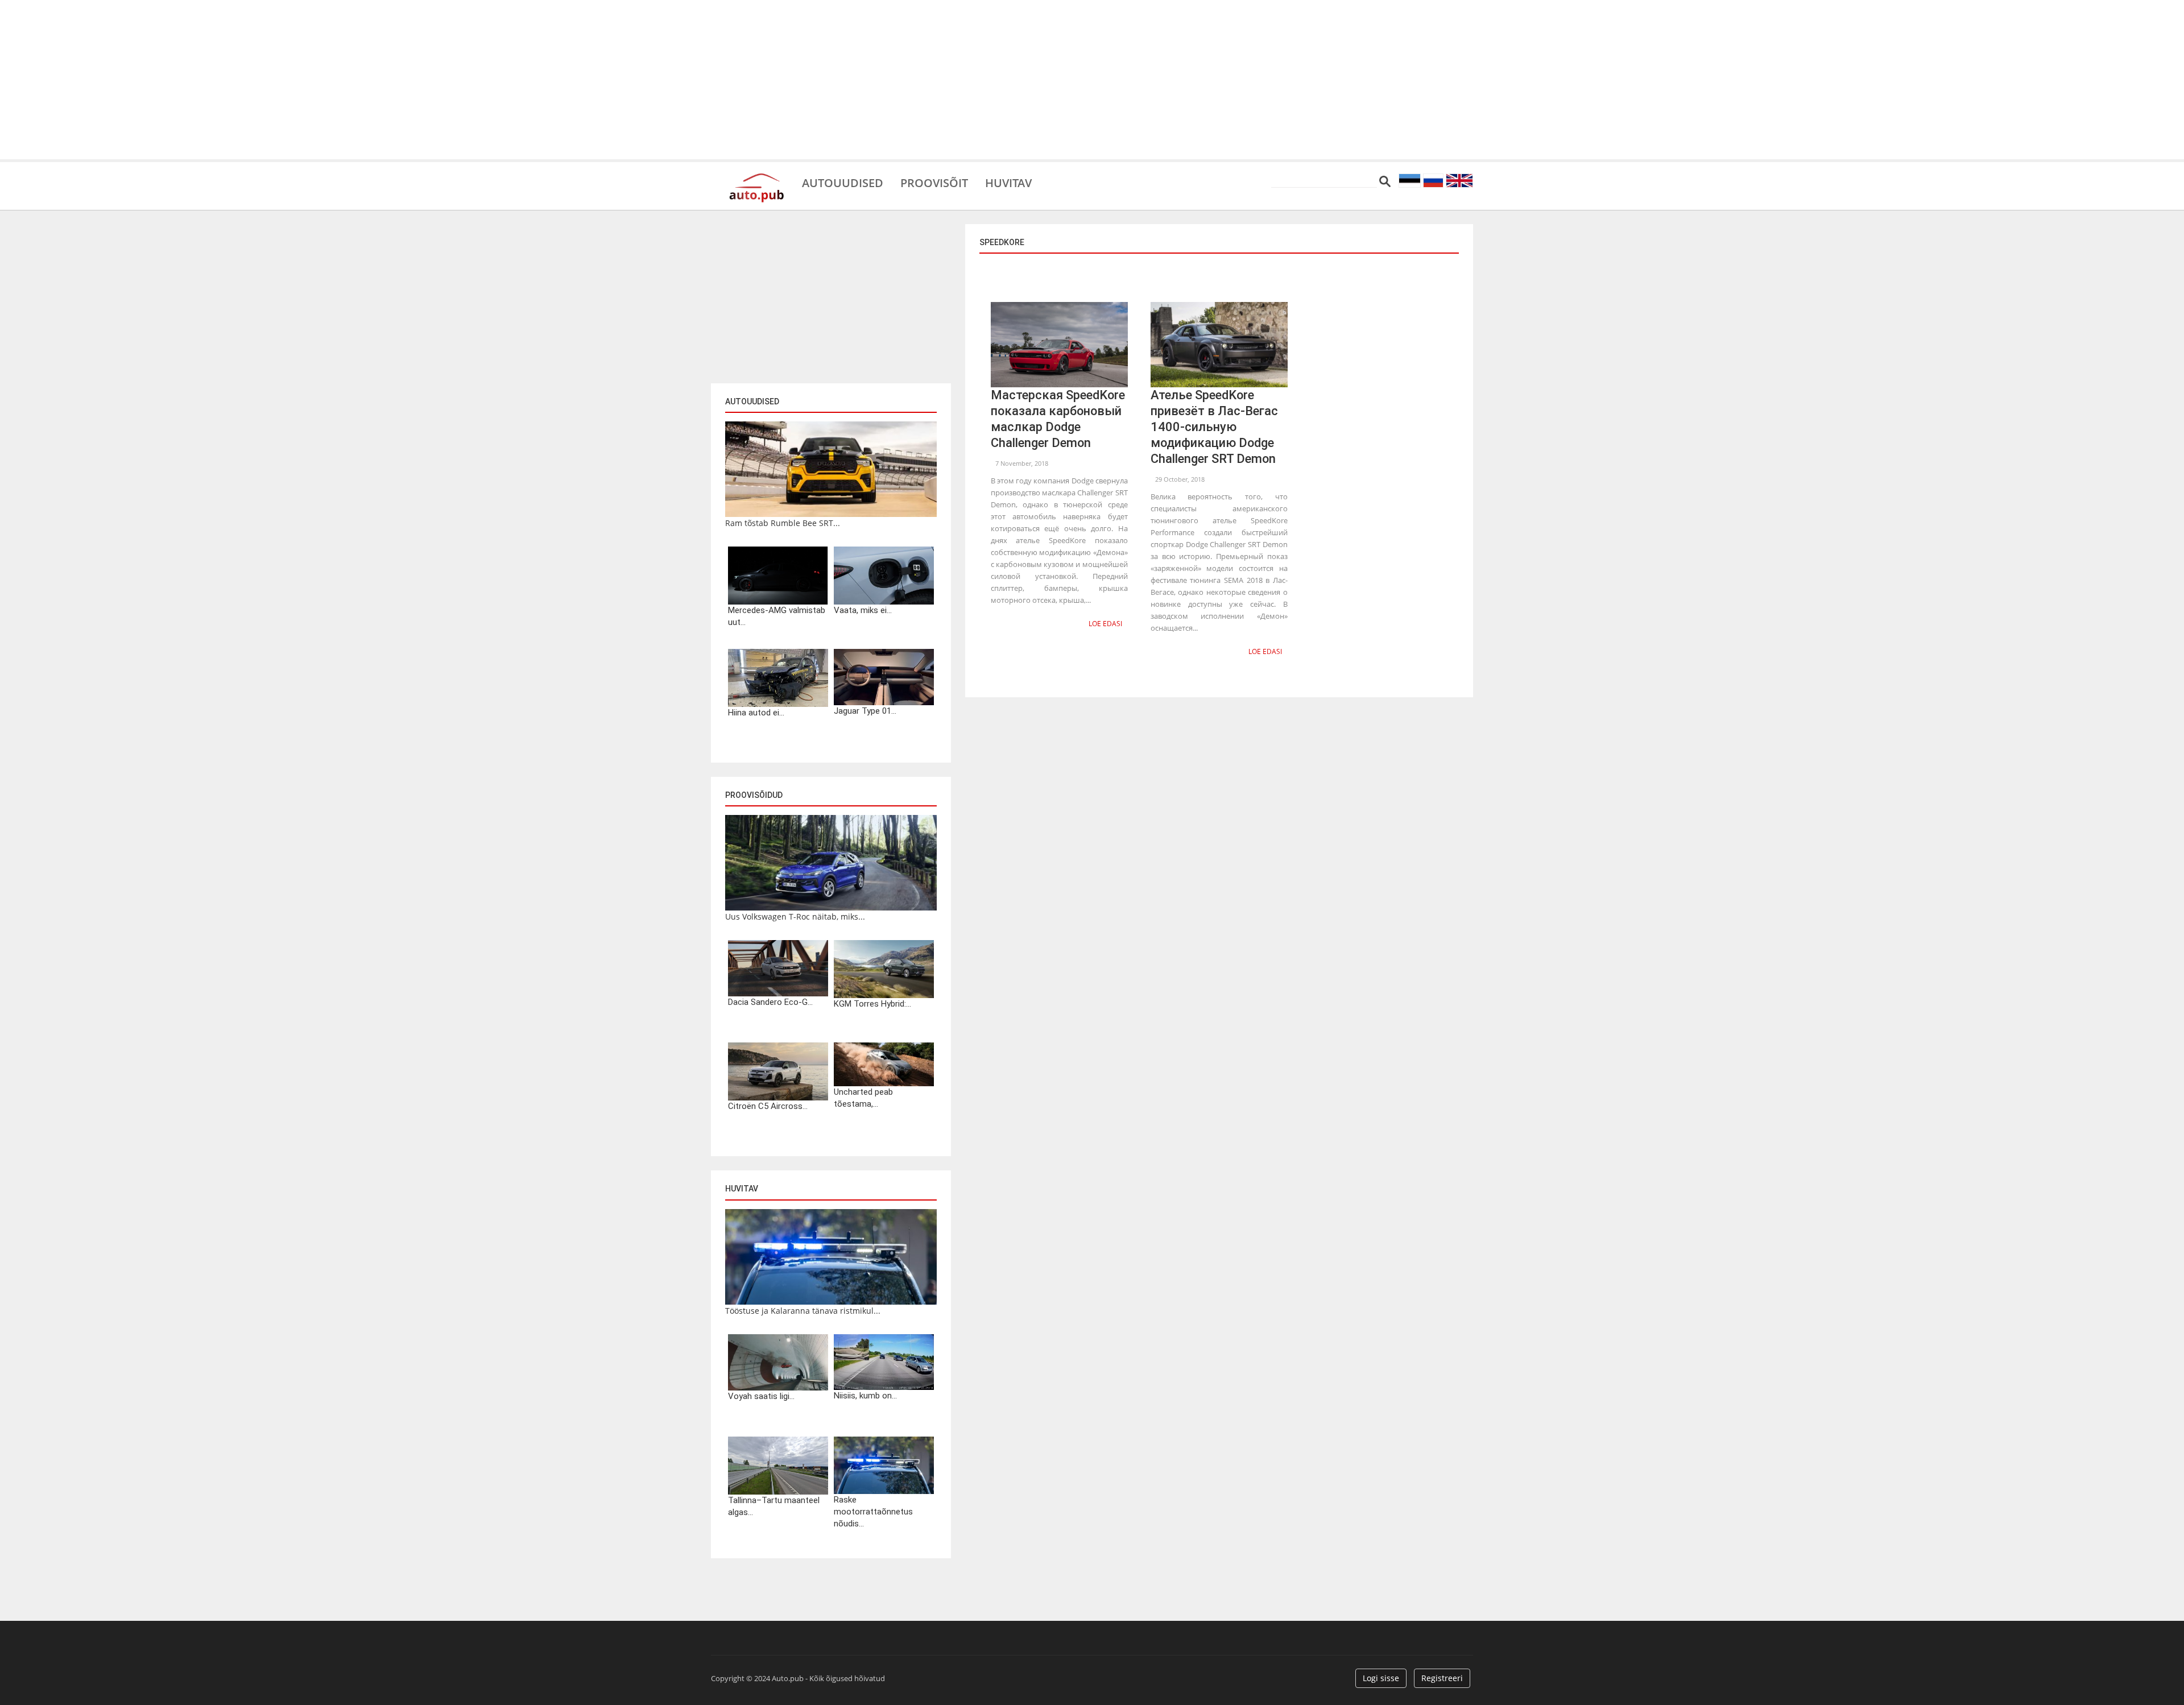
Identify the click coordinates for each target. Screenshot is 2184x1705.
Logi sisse (1381, 1678)
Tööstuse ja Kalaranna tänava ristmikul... (803, 1311)
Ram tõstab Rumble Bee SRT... (783, 523)
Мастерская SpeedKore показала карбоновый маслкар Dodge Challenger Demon (1058, 419)
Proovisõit (934, 182)
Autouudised (843, 182)
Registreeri (1442, 1678)
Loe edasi (1105, 624)
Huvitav (1008, 182)
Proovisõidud (754, 795)
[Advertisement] (1092, 80)
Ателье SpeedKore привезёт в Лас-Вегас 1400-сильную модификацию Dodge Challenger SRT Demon (1214, 427)
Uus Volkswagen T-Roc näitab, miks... (795, 916)
